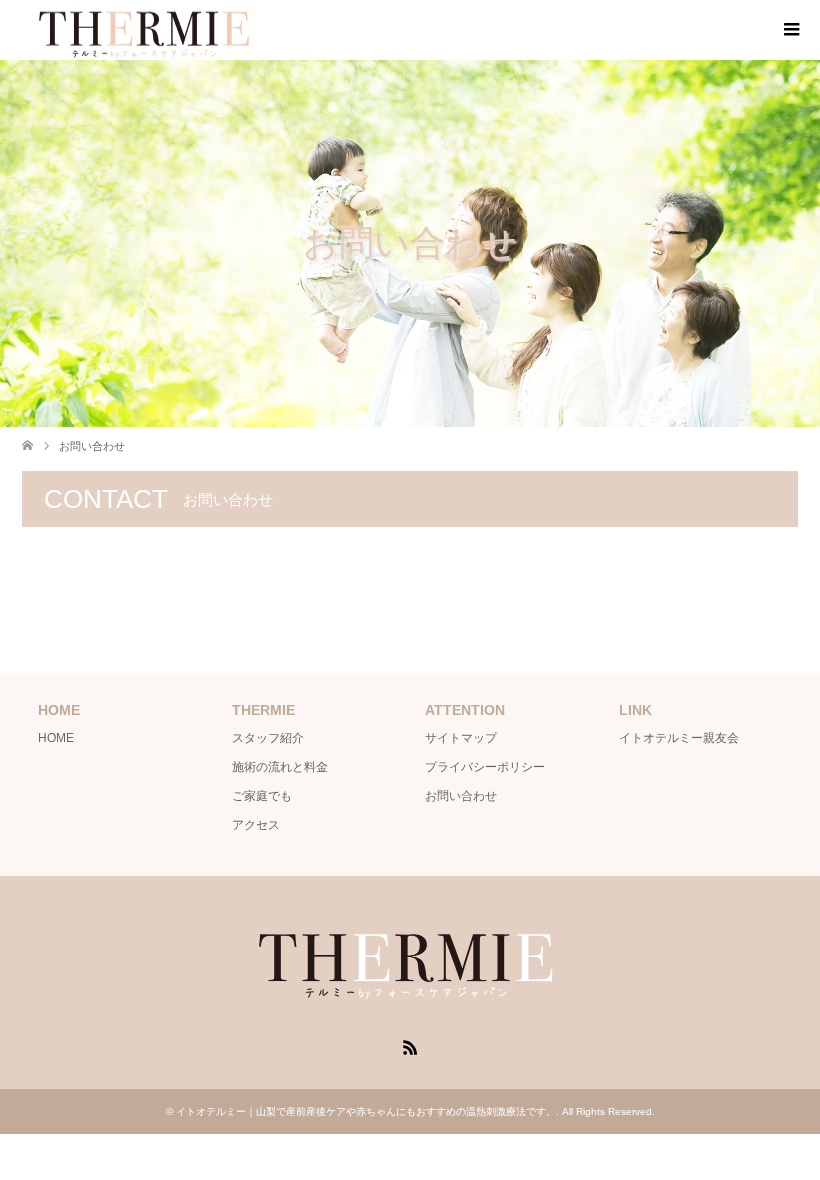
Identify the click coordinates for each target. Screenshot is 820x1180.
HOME (56, 738)
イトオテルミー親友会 (679, 738)
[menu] (790, 30)
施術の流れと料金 (280, 767)
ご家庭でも (262, 796)
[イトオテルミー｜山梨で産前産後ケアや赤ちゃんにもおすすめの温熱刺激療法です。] (410, 1002)
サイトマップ (461, 738)
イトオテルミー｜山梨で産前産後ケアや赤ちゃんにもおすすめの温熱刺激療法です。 (366, 1111)
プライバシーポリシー (485, 767)
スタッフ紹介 (268, 738)
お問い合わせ (461, 796)
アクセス (256, 825)
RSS (410, 1046)
